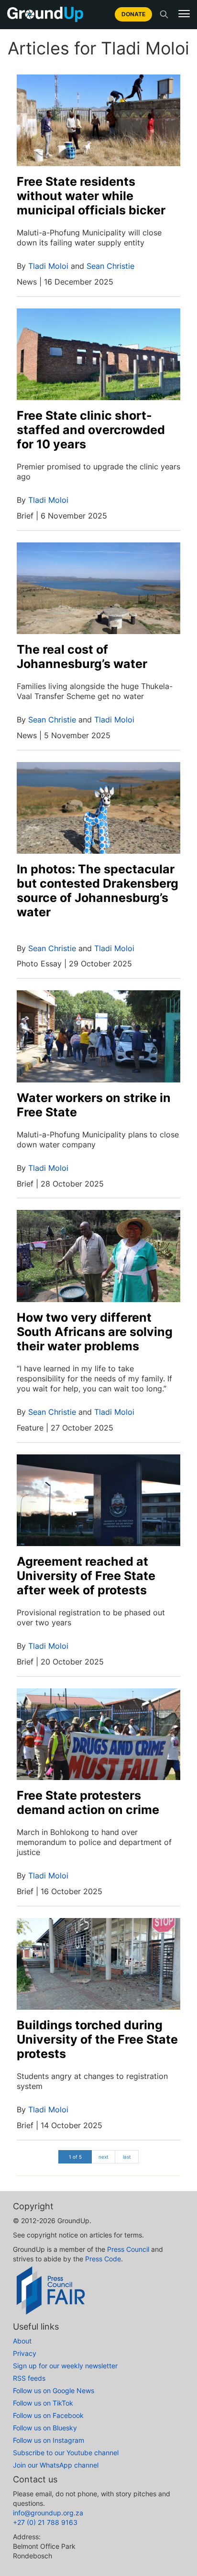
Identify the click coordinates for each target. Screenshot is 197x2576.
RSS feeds (29, 2378)
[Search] (164, 14)
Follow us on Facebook (48, 2415)
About (22, 2341)
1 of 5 (75, 2157)
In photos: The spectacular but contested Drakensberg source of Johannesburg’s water (98, 890)
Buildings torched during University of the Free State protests (97, 2039)
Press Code (103, 2259)
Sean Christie (110, 266)
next (104, 2157)
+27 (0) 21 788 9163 (45, 2522)
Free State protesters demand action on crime (88, 1802)
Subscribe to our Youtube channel (66, 2453)
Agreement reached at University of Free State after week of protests (86, 1576)
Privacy (25, 2353)
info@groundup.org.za (48, 2513)
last (127, 2157)
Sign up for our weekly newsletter (65, 2366)
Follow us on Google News (54, 2390)
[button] (184, 14)
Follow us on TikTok (43, 2403)
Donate (133, 14)
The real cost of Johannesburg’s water (82, 657)
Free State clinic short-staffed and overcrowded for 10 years (91, 430)
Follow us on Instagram (49, 2440)
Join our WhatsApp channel (56, 2465)
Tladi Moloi (48, 266)
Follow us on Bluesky (45, 2428)
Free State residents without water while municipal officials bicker (91, 196)
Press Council (128, 2249)
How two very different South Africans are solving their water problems (95, 1332)
